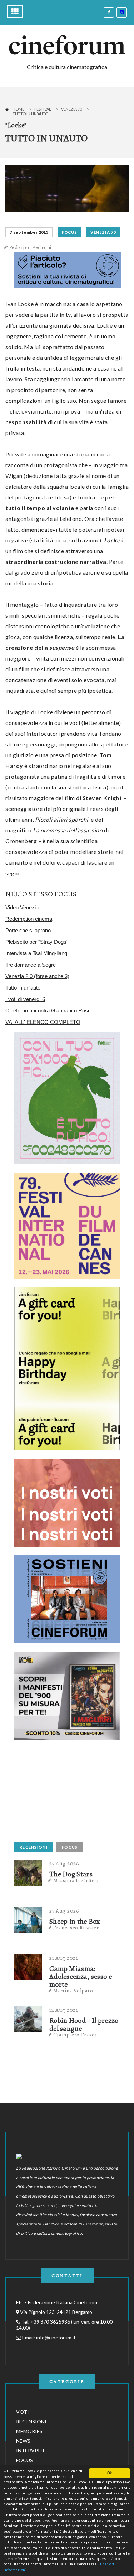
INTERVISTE (31, 2451)
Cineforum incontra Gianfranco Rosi (47, 1011)
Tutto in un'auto (23, 988)
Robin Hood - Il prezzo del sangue (84, 2025)
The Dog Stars (71, 1874)
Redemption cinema (29, 919)
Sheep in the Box (75, 1922)
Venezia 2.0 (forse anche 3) (37, 976)
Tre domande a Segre (31, 965)
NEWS (23, 2441)
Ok (110, 2473)
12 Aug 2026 (64, 2010)
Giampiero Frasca (75, 2035)
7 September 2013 (29, 232)
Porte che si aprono (28, 930)
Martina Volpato (73, 1991)
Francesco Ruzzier (76, 1928)
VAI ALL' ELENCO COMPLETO (43, 1022)
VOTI (23, 2412)
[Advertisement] (68, 1793)
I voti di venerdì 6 (25, 999)
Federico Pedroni (31, 247)
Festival (43, 109)
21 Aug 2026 (64, 1958)
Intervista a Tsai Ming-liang (36, 953)
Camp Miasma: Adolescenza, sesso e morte (81, 1977)
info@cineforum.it (56, 2337)
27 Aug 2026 (64, 1864)
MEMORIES (29, 2431)
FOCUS (70, 232)
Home (18, 109)
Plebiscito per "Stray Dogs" (37, 942)
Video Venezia (22, 907)
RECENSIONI (34, 1847)
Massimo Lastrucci (76, 1880)
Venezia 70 (71, 109)
